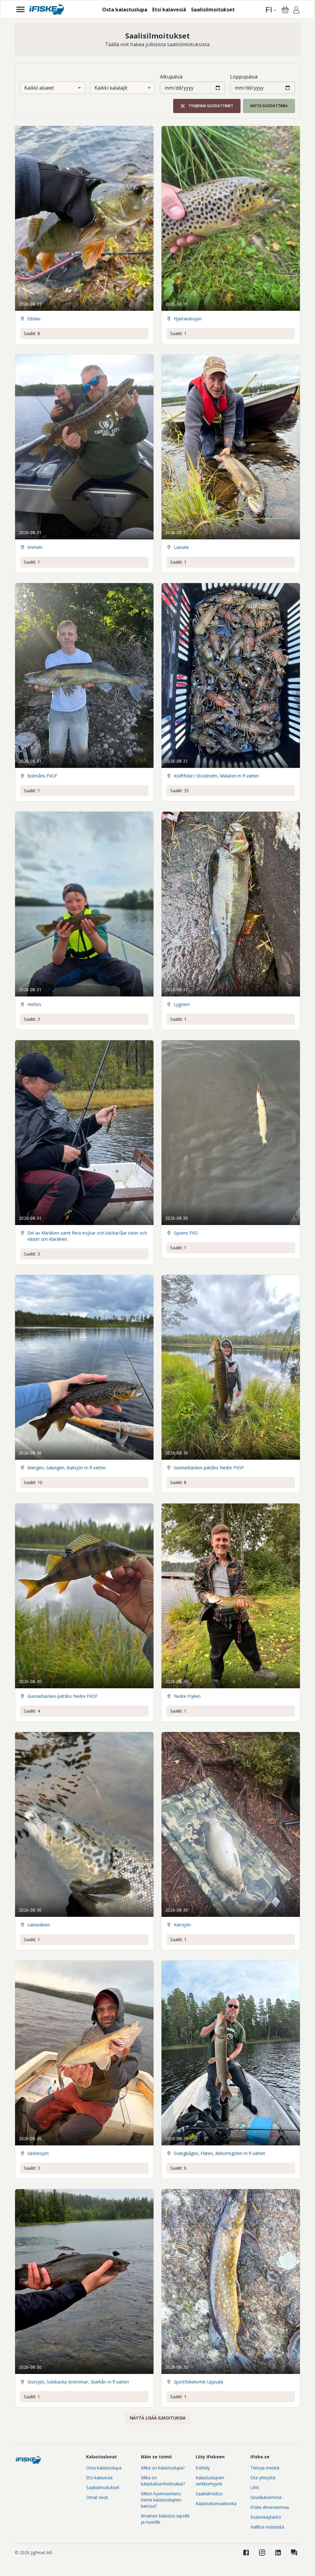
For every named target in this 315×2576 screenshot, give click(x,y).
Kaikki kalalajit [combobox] (111, 88)
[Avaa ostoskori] (285, 10)
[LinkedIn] (278, 2553)
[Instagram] (262, 2553)
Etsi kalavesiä (99, 2478)
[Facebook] (246, 2553)
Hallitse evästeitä (267, 2527)
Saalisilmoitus (209, 2494)
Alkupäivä (171, 77)
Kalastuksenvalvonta (216, 2503)
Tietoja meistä (265, 2468)
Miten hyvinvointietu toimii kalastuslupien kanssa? (161, 2500)
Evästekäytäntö (266, 2517)
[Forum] (294, 2553)
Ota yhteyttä (263, 2478)
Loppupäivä (244, 77)
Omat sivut (97, 2497)
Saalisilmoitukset (103, 2487)
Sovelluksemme (266, 2497)
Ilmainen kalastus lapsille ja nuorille (165, 2519)
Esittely (203, 2468)
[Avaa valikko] (20, 9)
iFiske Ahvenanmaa (270, 2507)
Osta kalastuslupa (104, 2468)
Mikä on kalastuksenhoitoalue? (163, 2481)
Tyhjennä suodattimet (211, 106)
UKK (255, 2487)
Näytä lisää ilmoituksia (158, 2418)
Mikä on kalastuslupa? (163, 2468)
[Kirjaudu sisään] (296, 11)
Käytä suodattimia (269, 106)
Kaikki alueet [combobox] (39, 88)
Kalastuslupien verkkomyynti (210, 2481)
